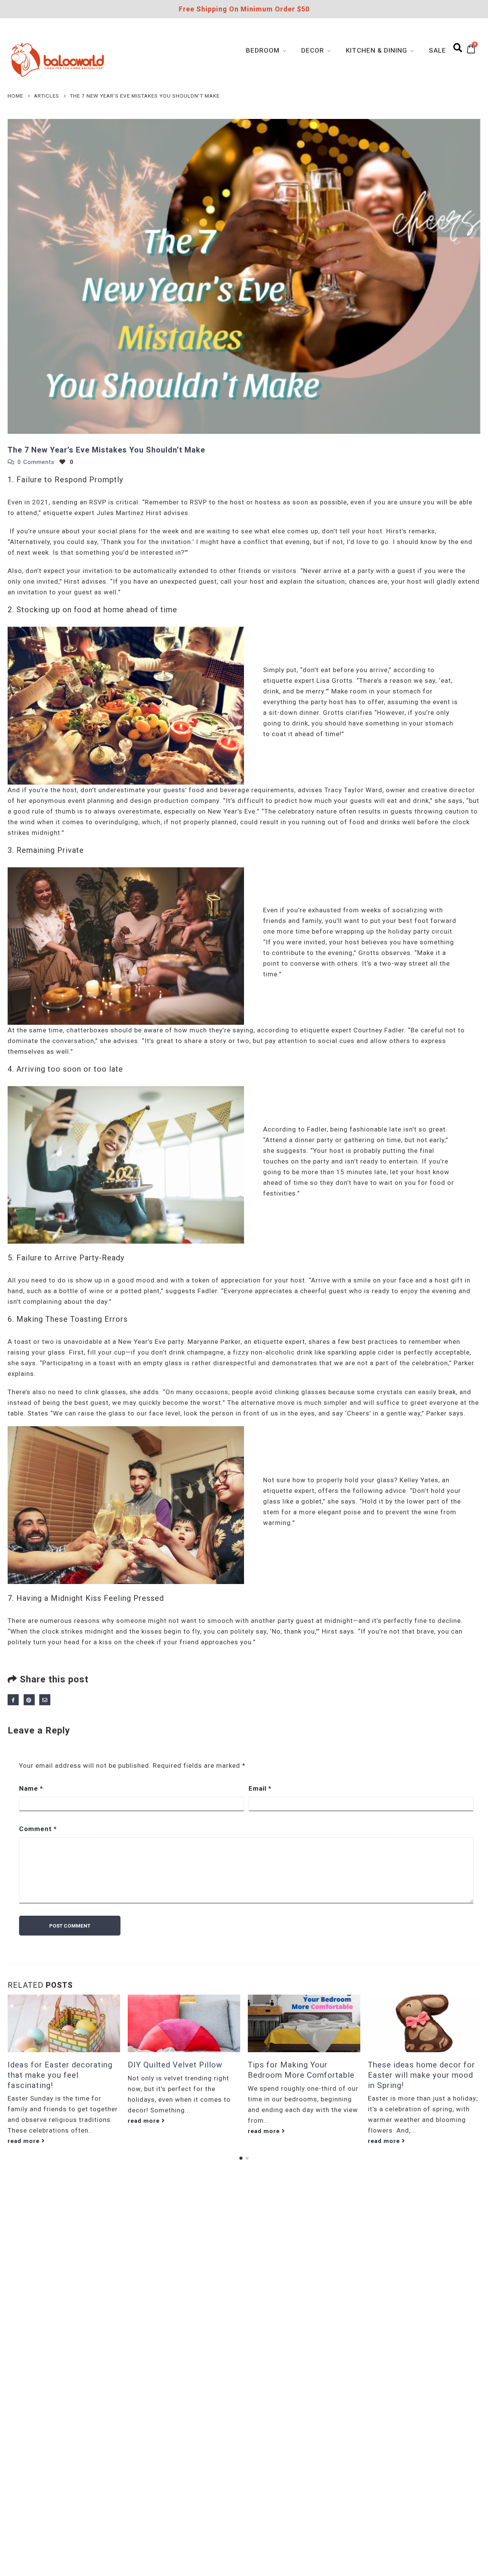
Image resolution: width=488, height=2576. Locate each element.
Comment (38, 1829)
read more (25, 2141)
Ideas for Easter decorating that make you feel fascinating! (60, 2075)
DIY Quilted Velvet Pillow (175, 2065)
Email (45, 1700)
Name (31, 1788)
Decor (313, 50)
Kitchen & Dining (376, 50)
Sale (437, 50)
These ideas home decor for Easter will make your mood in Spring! (421, 2075)
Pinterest (29, 1700)
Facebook (13, 1700)
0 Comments (36, 462)
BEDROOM (263, 50)
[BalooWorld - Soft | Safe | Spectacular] (58, 59)
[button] (241, 2158)
